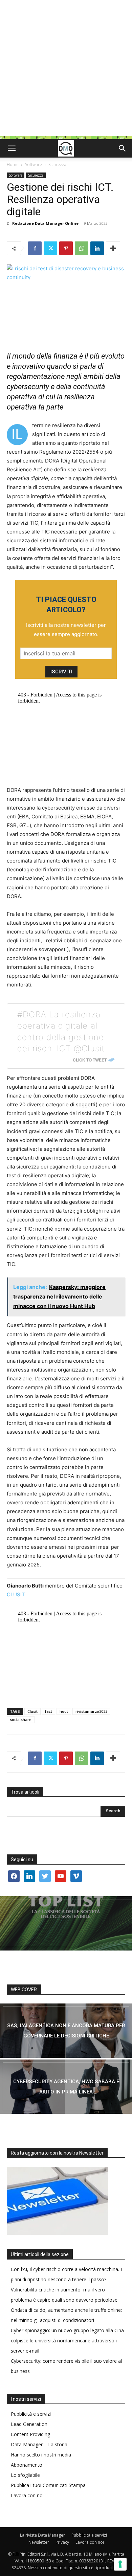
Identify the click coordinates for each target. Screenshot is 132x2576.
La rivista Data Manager (42, 2535)
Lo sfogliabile (25, 2475)
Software (34, 165)
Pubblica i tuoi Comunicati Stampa (48, 2485)
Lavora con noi (27, 2495)
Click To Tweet (90, 1060)
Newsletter (39, 2542)
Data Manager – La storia (39, 2444)
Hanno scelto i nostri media (41, 2455)
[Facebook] (35, 248)
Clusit (32, 1711)
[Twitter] (50, 248)
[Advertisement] (66, 70)
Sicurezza (57, 165)
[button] (12, 148)
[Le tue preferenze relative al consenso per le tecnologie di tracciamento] (120, 2564)
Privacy (62, 2542)
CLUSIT (16, 1594)
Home (13, 165)
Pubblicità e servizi (31, 2414)
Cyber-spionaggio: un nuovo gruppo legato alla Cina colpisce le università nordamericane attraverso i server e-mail (67, 2341)
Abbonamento (27, 2465)
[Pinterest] (66, 248)
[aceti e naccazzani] (66, 2087)
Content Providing (30, 2434)
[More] (113, 248)
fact (49, 1711)
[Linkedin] (97, 248)
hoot (64, 1711)
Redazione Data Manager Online (45, 223)
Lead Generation (29, 2424)
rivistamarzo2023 (91, 1711)
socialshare (21, 1719)
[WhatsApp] (82, 248)
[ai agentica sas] (66, 2031)
